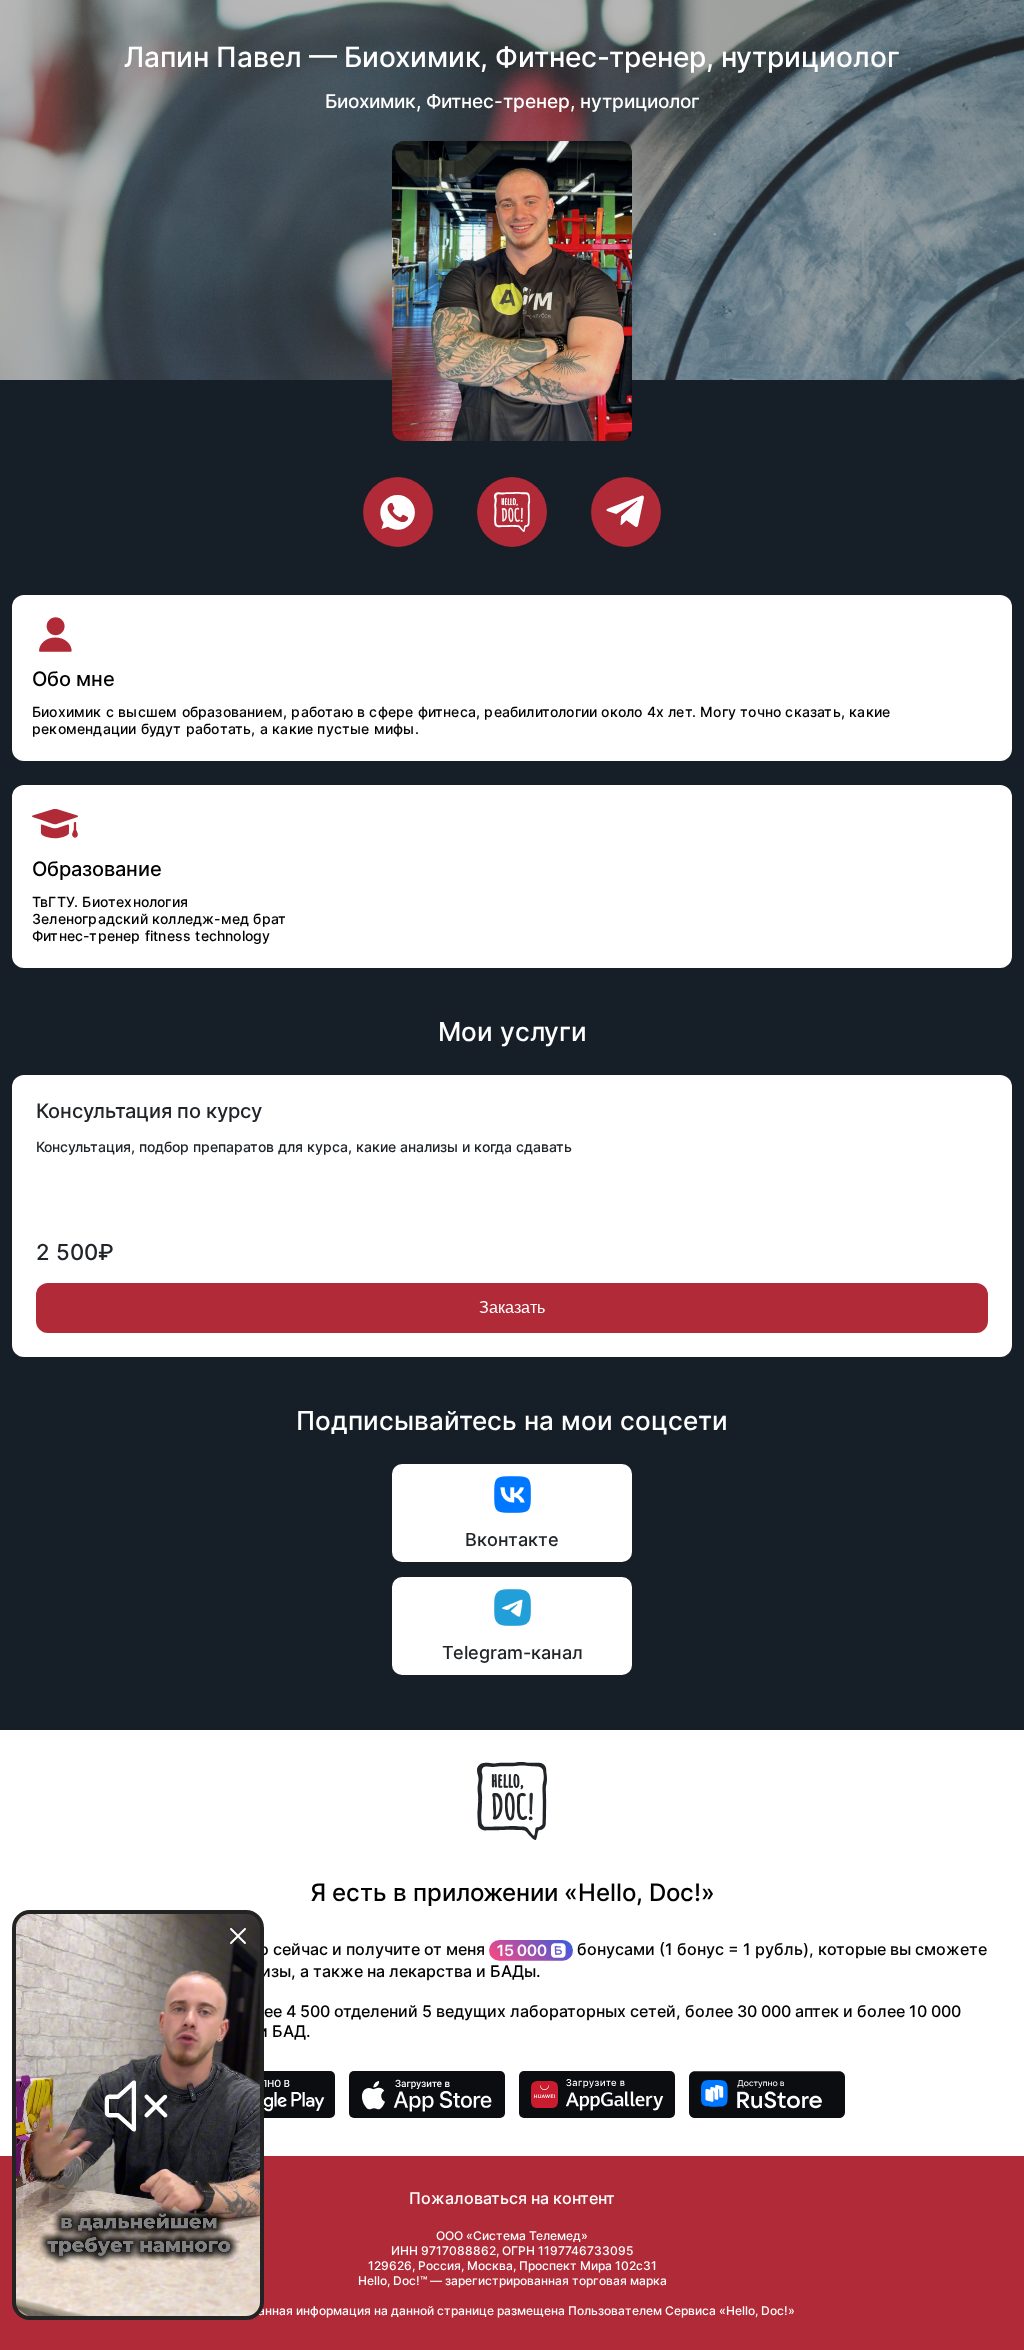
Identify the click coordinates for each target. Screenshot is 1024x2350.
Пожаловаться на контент (512, 2198)
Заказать (512, 1307)
